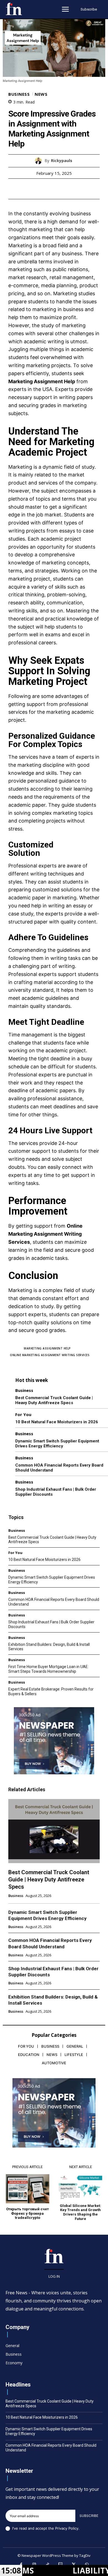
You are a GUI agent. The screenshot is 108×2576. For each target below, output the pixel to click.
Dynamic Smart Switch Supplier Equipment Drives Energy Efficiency (57, 1444)
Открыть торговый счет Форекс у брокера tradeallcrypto (27, 2213)
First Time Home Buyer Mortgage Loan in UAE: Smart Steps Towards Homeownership (48, 1669)
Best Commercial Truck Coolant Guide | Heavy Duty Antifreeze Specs (54, 1400)
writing (67, 966)
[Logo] (14, 9)
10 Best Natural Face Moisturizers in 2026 (57, 1422)
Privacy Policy (67, 2528)
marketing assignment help (47, 1348)
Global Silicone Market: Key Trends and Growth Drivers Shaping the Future (80, 2212)
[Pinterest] (60, 189)
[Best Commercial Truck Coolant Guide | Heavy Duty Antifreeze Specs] (54, 1831)
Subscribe (89, 2516)
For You (23, 1415)
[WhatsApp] (73, 189)
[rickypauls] (40, 161)
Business (19, 94)
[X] (48, 189)
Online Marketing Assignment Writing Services (45, 1234)
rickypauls (62, 161)
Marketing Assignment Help (42, 381)
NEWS (41, 94)
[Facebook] (35, 189)
